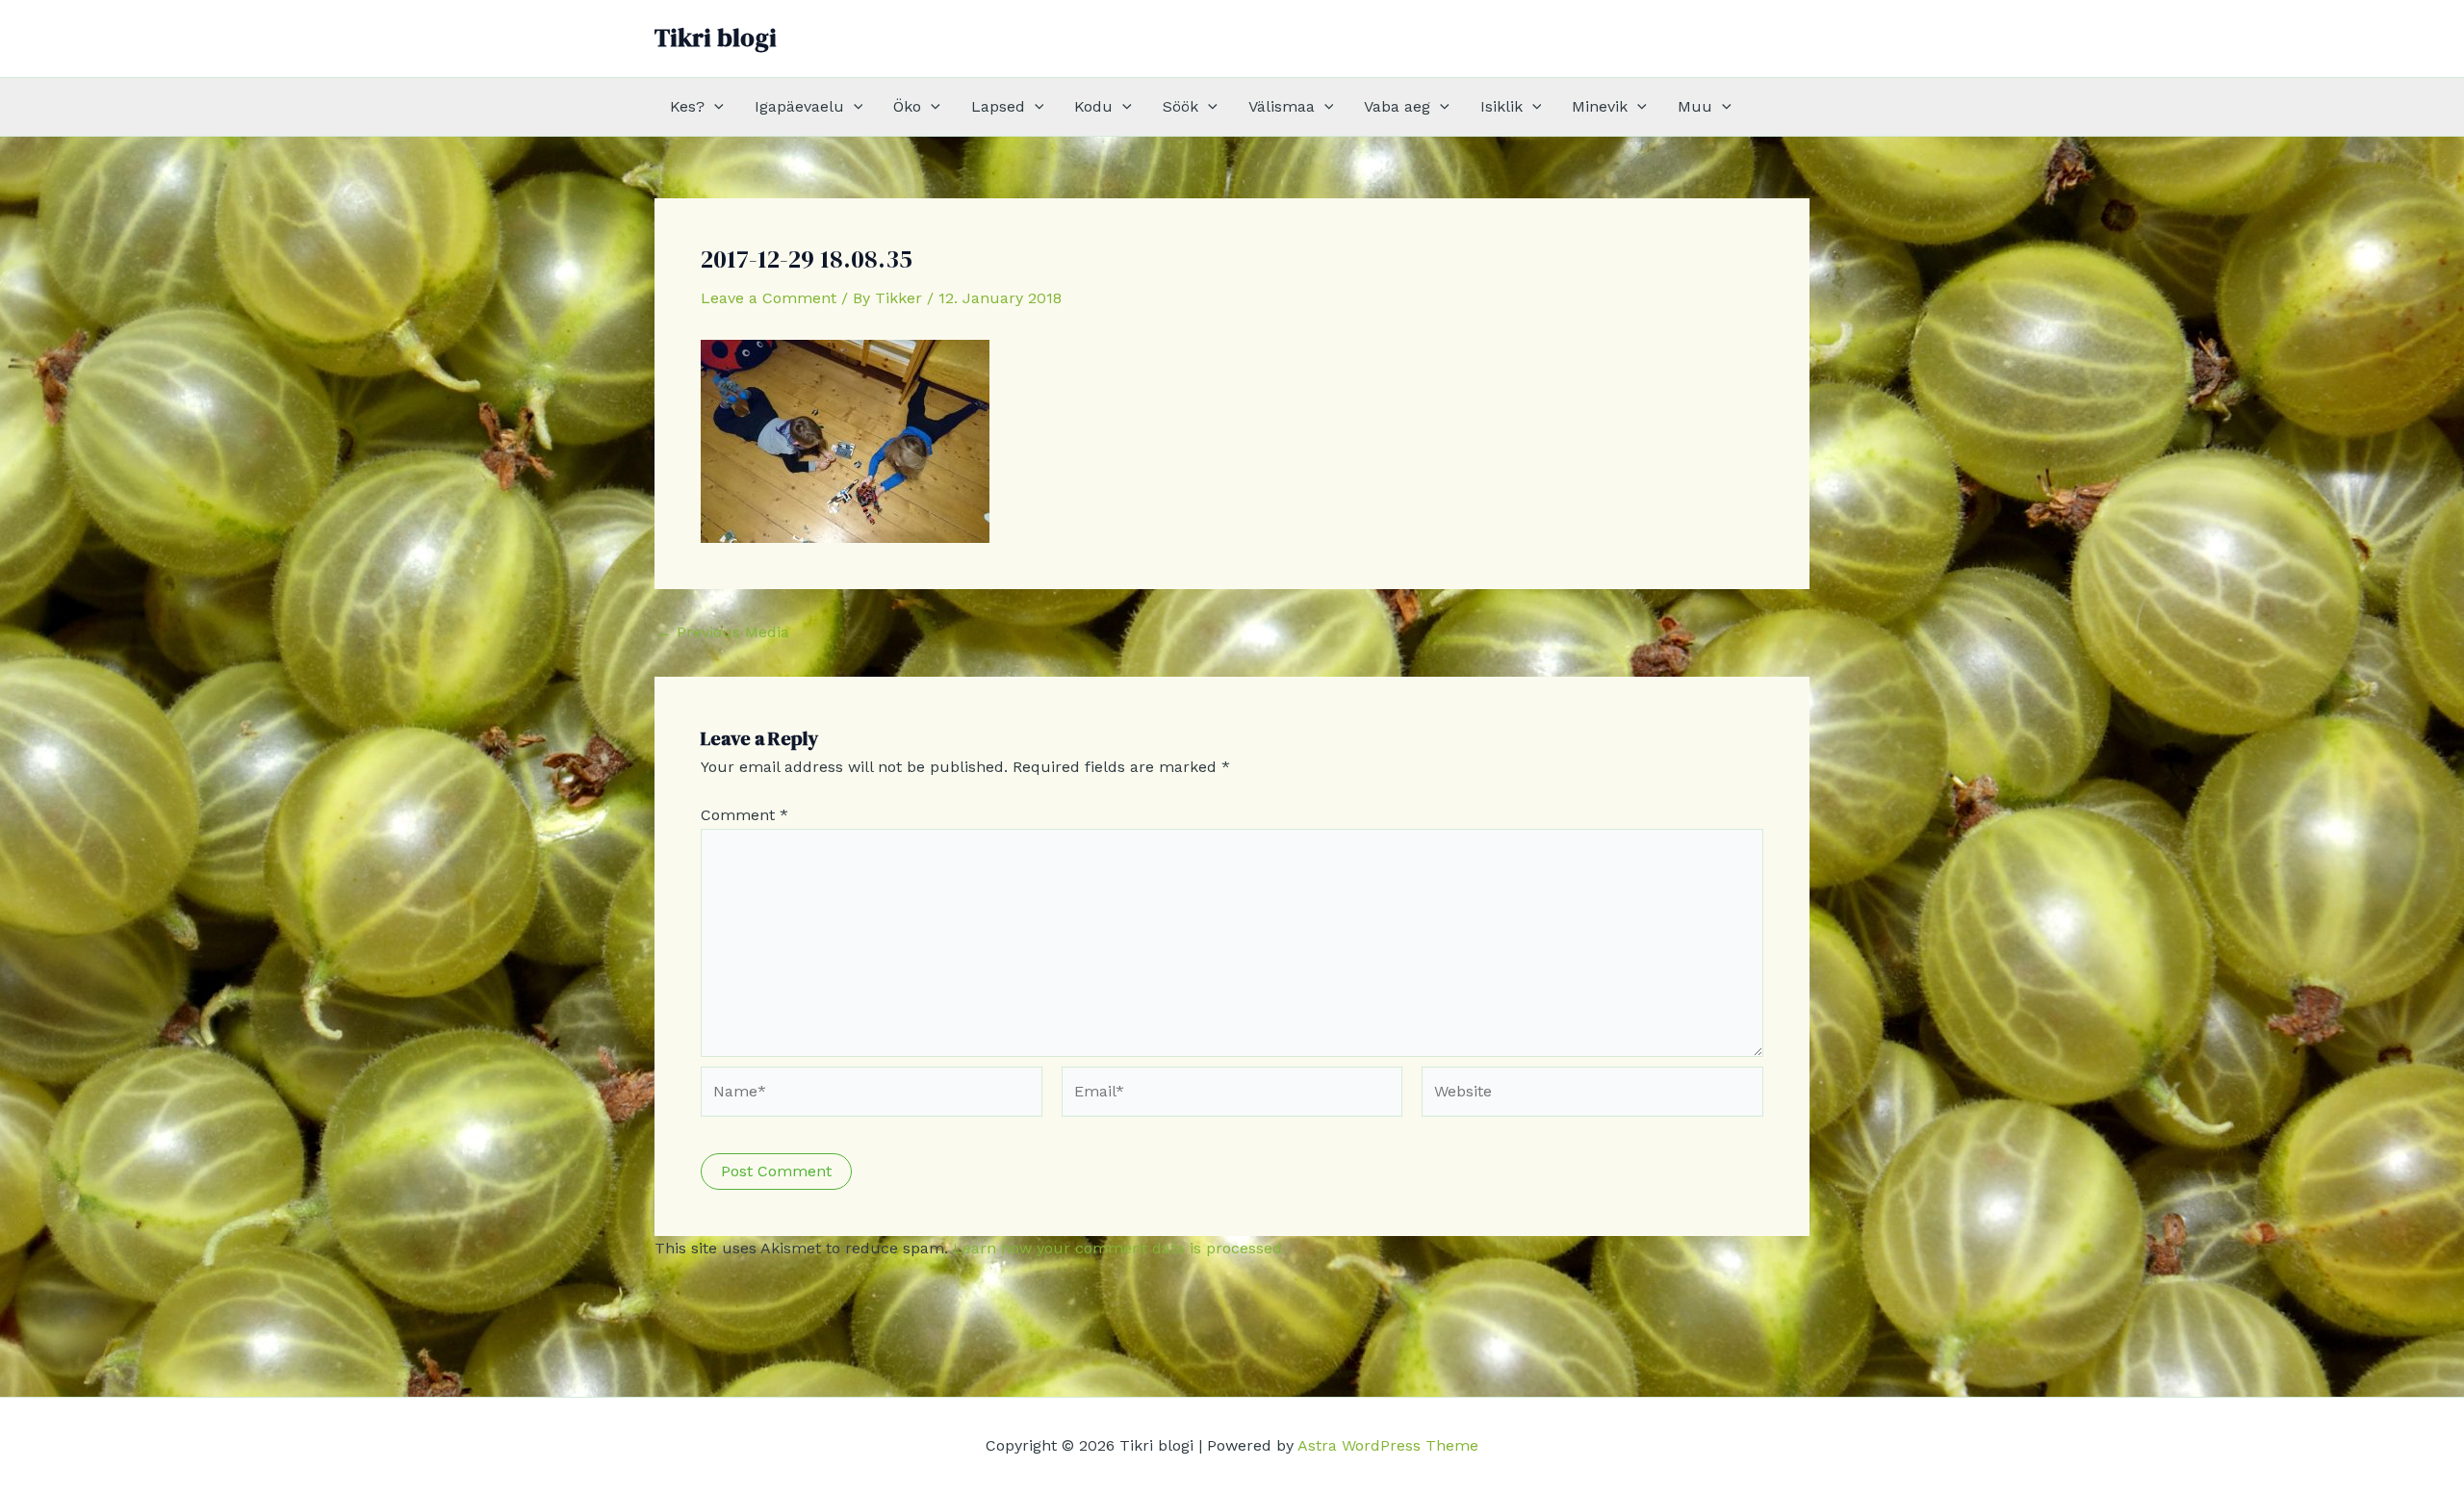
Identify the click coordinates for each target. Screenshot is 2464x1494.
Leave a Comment (769, 298)
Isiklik (1501, 106)
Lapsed (998, 106)
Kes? (687, 106)
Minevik (1600, 106)
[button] (714, 107)
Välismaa (1282, 106)
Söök (1181, 106)
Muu (1695, 106)
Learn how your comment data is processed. (1119, 1248)
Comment (744, 815)
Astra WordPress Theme (1388, 1445)
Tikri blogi (716, 38)
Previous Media (723, 632)
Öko (907, 106)
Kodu (1093, 106)
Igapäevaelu (799, 106)
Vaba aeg (1397, 106)
